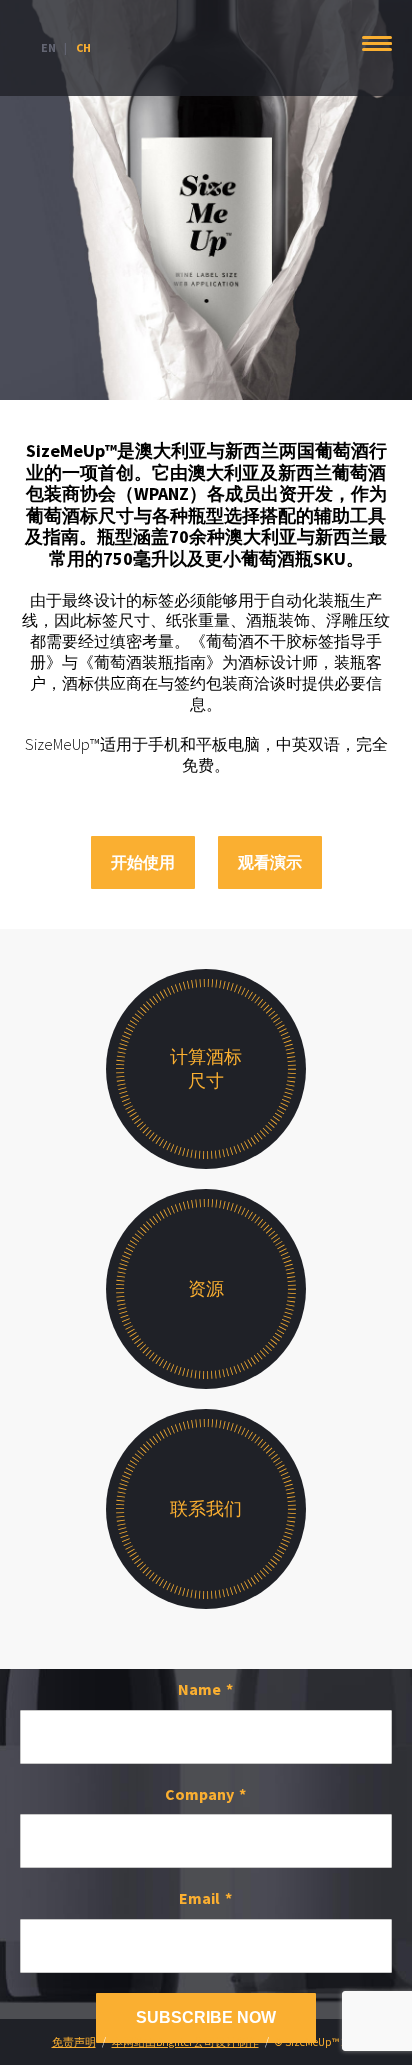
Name (199, 1689)
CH (83, 47)
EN (48, 47)
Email (199, 1898)
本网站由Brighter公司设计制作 (185, 2042)
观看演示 (270, 862)
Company (199, 1794)
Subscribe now (206, 2017)
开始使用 (143, 862)
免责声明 (74, 2042)
